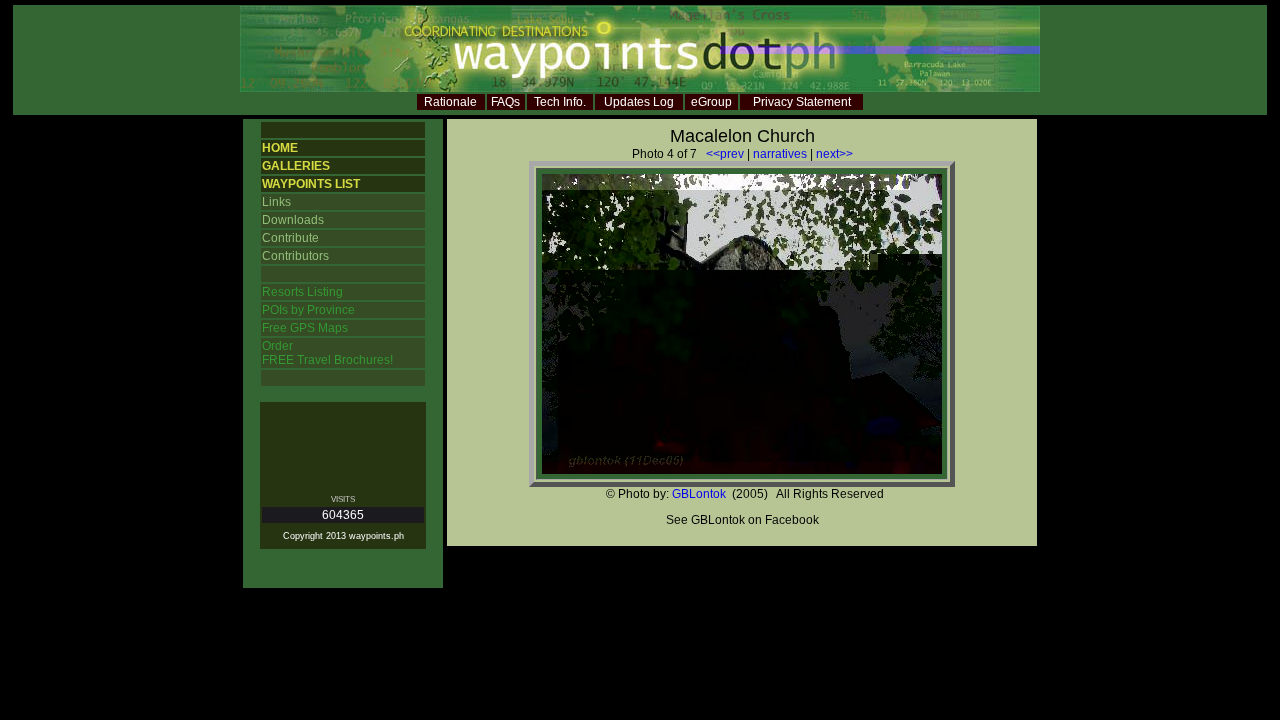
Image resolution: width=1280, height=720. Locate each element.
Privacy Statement (802, 102)
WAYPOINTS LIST (311, 184)
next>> (834, 154)
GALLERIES (296, 166)
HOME (280, 148)
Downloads (293, 220)
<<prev (725, 154)
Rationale (450, 102)
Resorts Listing (302, 292)
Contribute (290, 238)
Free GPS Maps (305, 328)
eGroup (711, 102)
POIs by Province (308, 310)
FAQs (505, 102)
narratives (780, 154)
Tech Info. (560, 102)
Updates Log (639, 102)
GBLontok (699, 494)
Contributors (295, 256)
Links (276, 202)
